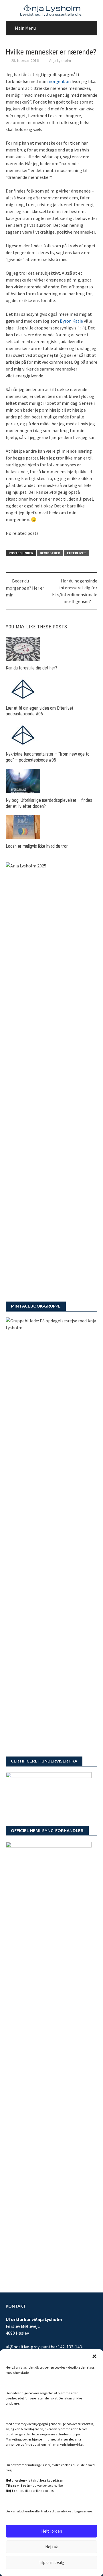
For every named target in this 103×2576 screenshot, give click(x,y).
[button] (94, 2356)
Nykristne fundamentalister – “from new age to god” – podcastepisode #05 (48, 757)
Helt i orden (52, 2531)
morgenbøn (59, 81)
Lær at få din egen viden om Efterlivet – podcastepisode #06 (41, 711)
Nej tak (51, 2547)
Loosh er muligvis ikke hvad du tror (37, 846)
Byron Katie (71, 321)
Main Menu (25, 28)
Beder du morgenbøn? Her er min (25, 588)
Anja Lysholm (60, 60)
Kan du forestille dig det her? (31, 668)
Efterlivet (77, 553)
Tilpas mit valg (51, 2562)
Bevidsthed (50, 553)
